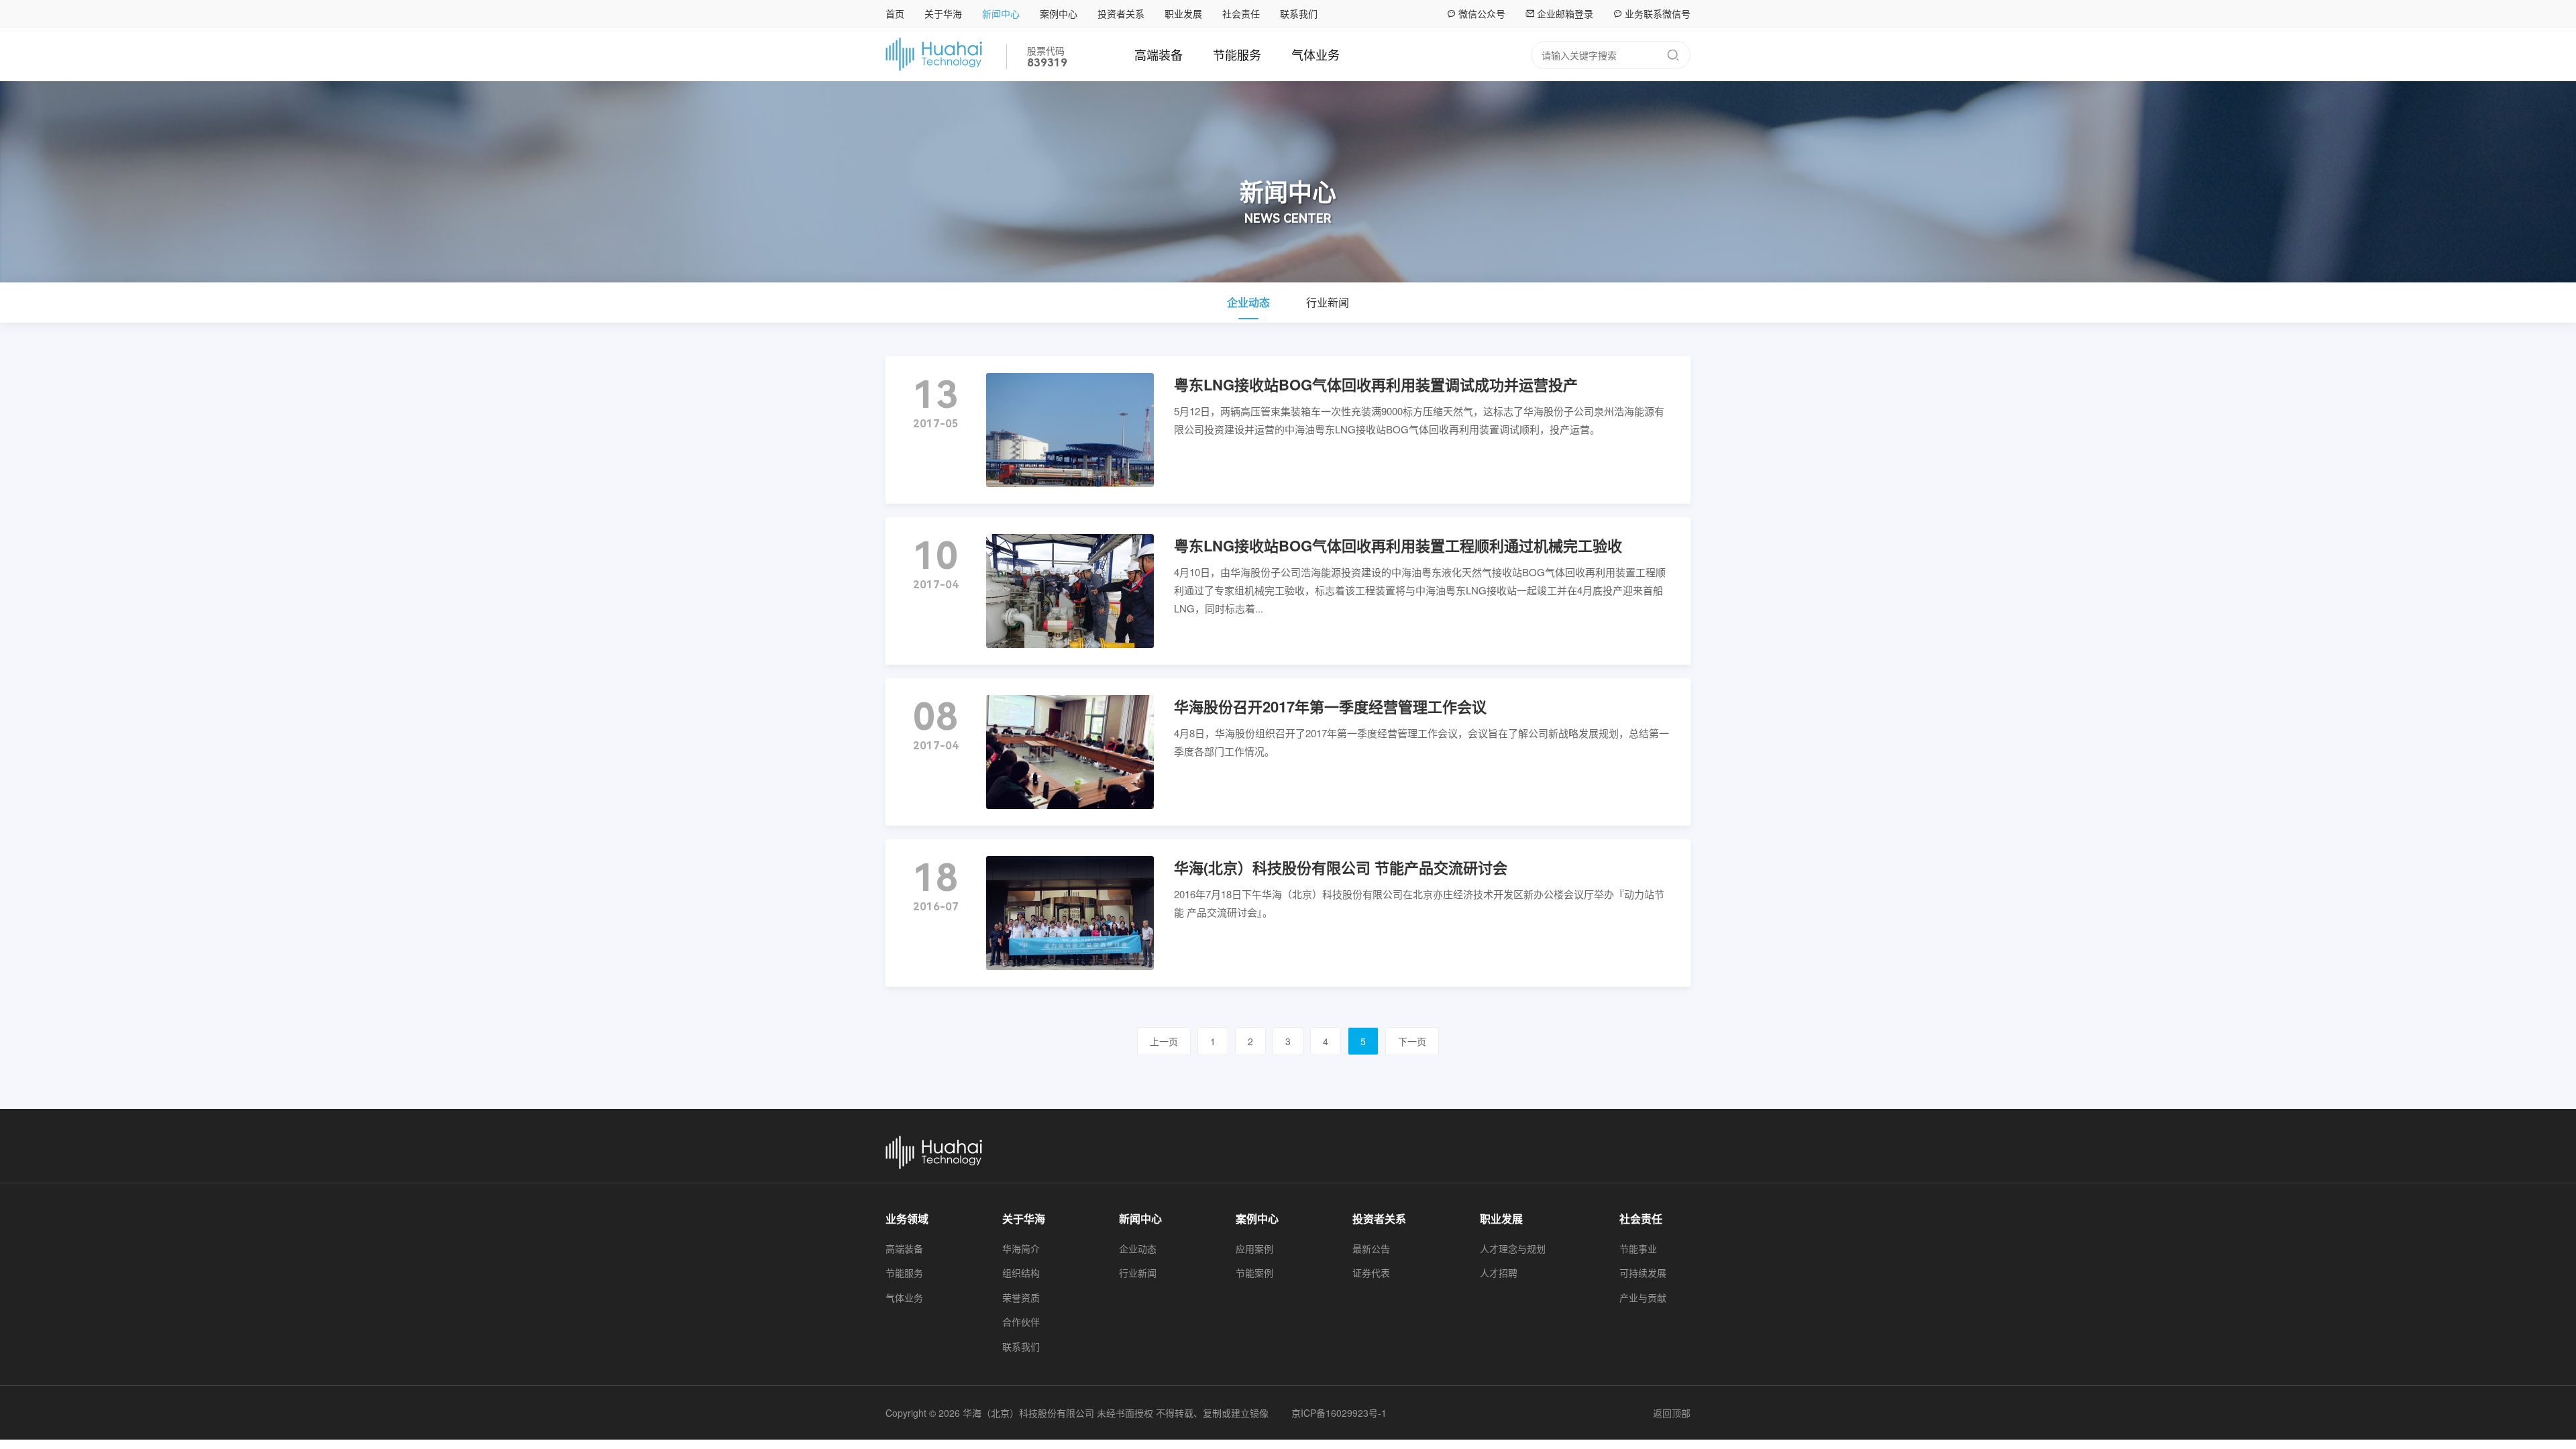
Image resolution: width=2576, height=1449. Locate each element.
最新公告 (1371, 1248)
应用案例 (1254, 1248)
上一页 (1164, 1041)
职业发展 (1183, 13)
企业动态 (1248, 302)
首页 (895, 13)
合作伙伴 (1021, 1322)
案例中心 (1059, 13)
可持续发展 (1643, 1273)
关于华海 (943, 13)
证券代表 (1371, 1273)
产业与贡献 (1643, 1297)
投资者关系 (1121, 13)
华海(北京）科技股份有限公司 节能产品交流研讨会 (1341, 867)
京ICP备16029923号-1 (1339, 1413)
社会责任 (1241, 13)
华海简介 (1021, 1248)
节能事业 (1638, 1248)
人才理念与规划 (1513, 1248)
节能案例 (1254, 1273)
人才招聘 (1499, 1273)
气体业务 (1316, 54)
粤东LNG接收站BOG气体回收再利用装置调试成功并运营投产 (1376, 384)
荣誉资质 (1021, 1297)
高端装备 (1159, 54)
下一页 (1412, 1041)
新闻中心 (1001, 13)
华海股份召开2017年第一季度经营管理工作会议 (1330, 706)
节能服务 (1237, 54)
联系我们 (1299, 13)
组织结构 (1021, 1273)
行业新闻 (1328, 302)
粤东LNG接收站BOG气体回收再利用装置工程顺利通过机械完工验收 (1398, 545)
